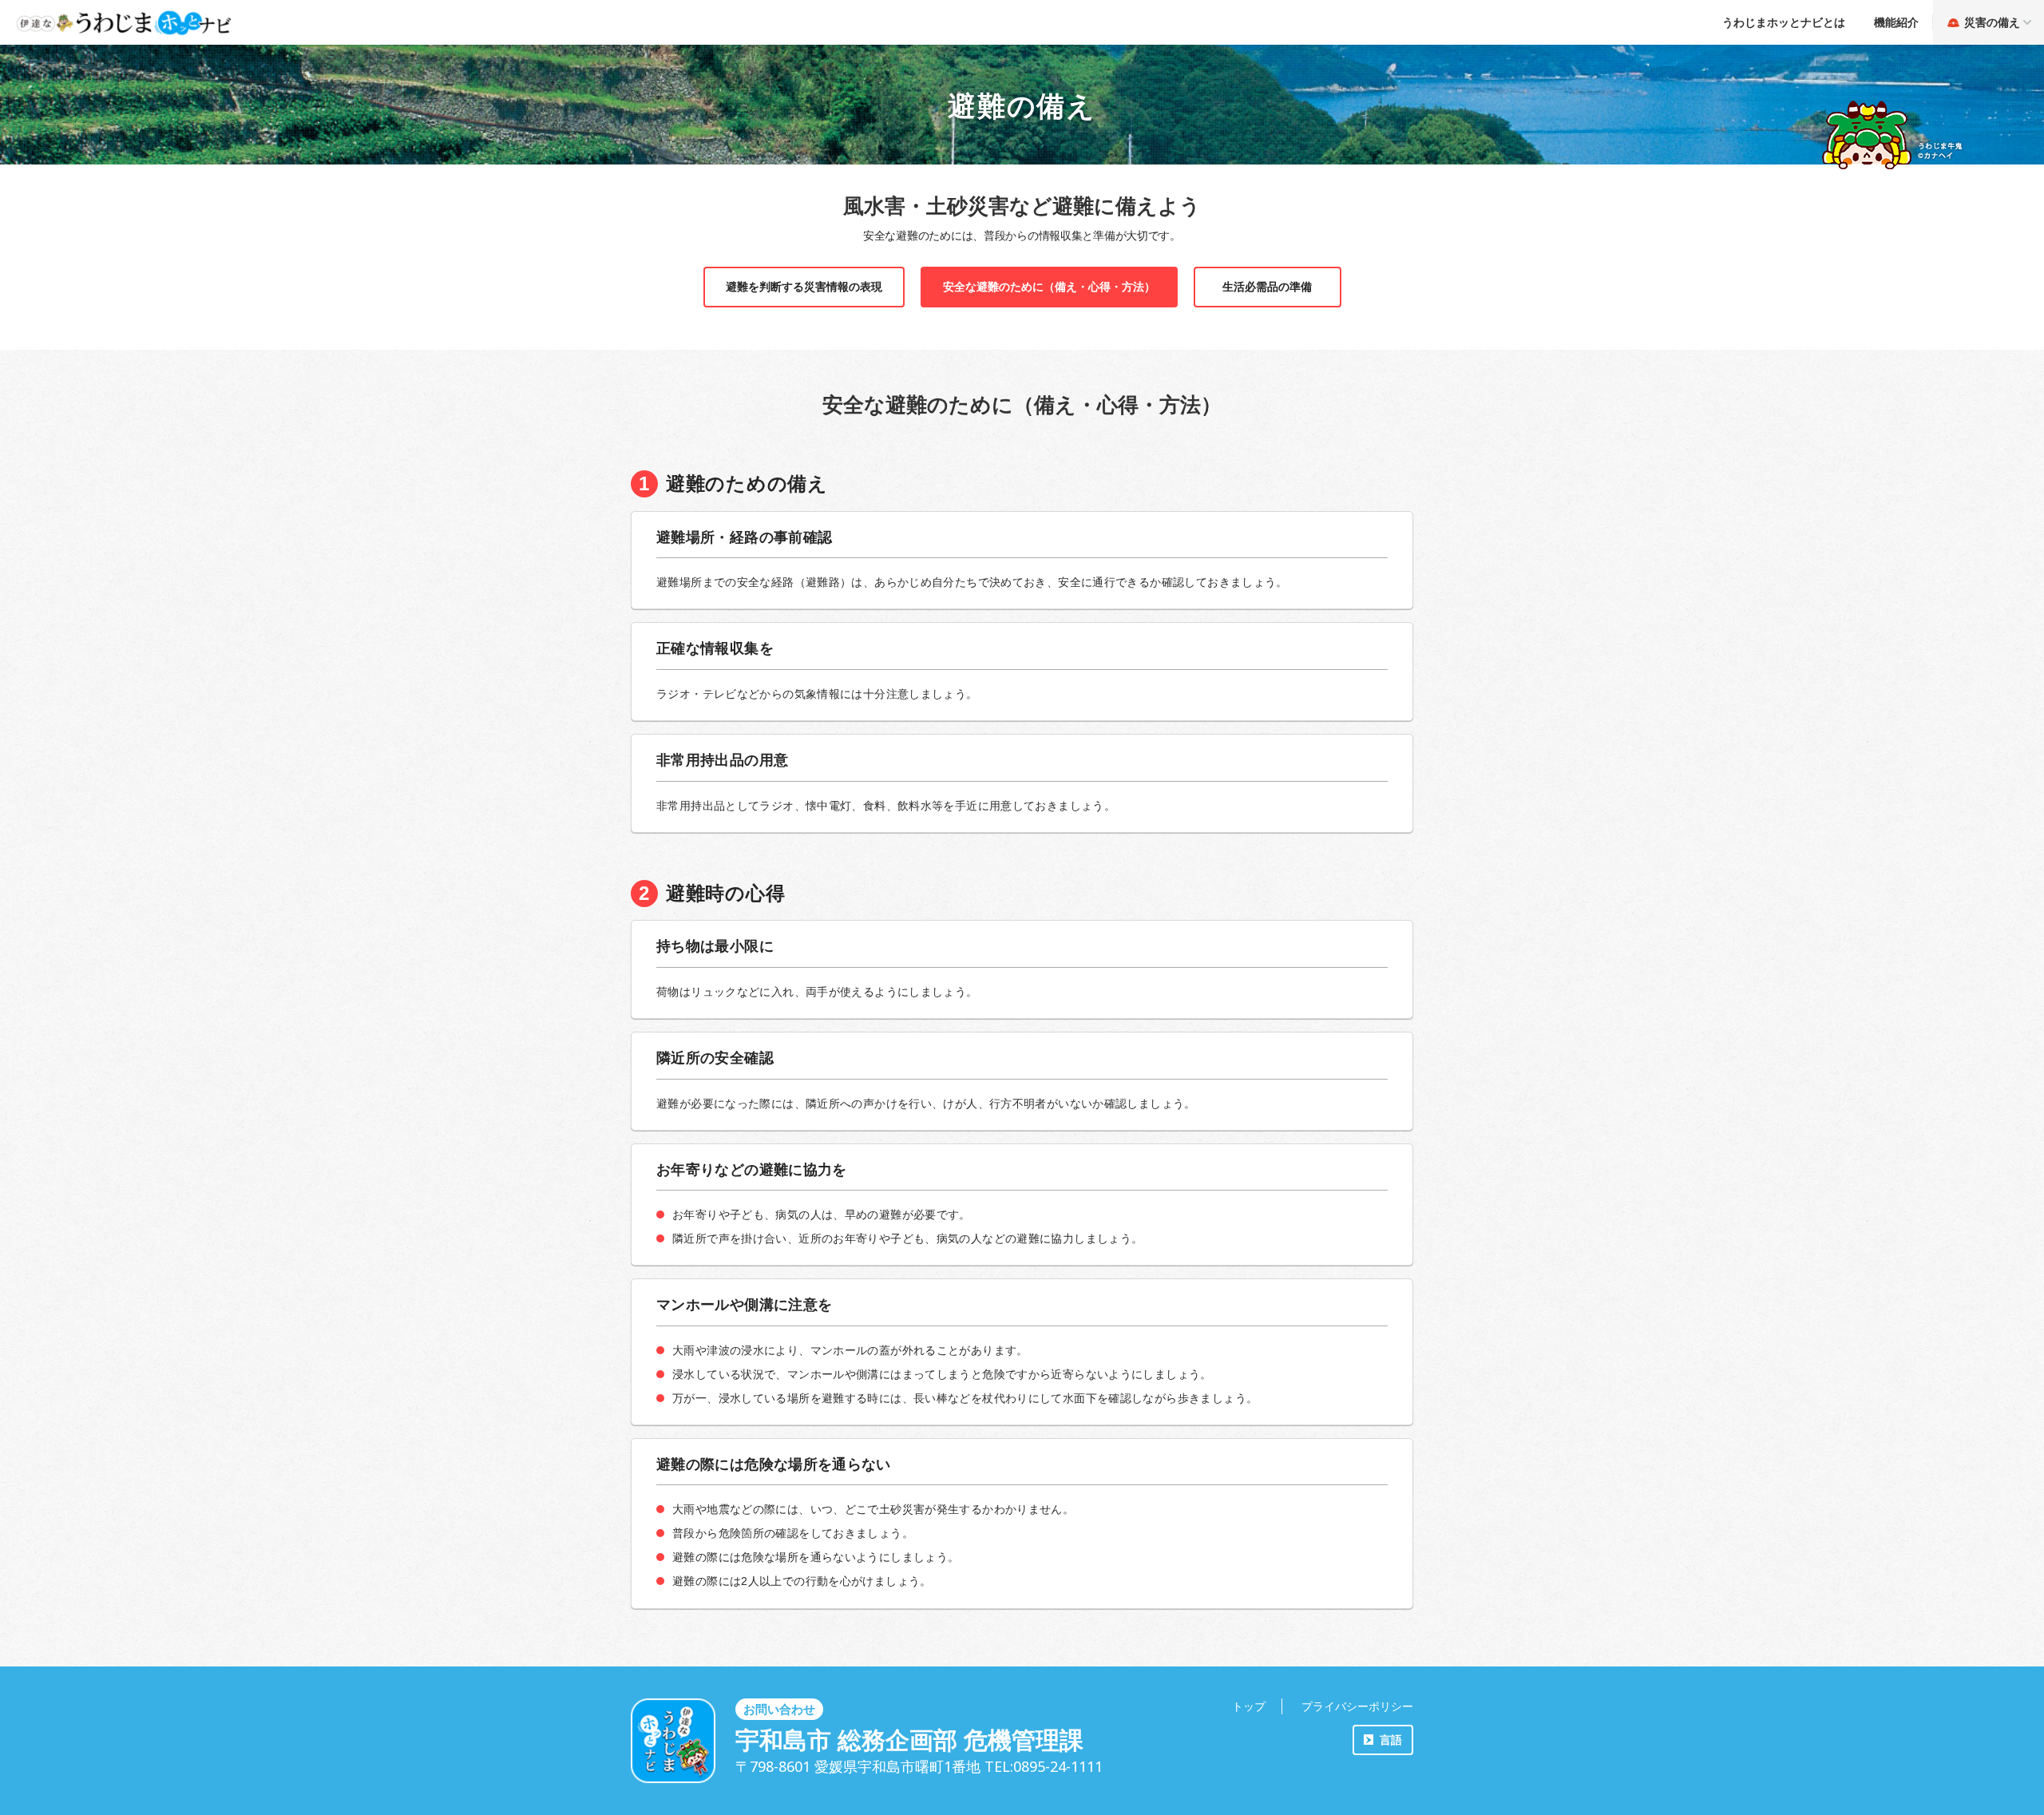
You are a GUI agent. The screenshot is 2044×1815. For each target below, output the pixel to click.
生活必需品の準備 (1267, 287)
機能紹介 (1896, 22)
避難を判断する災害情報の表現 (804, 287)
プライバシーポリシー (1357, 1706)
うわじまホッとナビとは (1784, 22)
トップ (1249, 1706)
